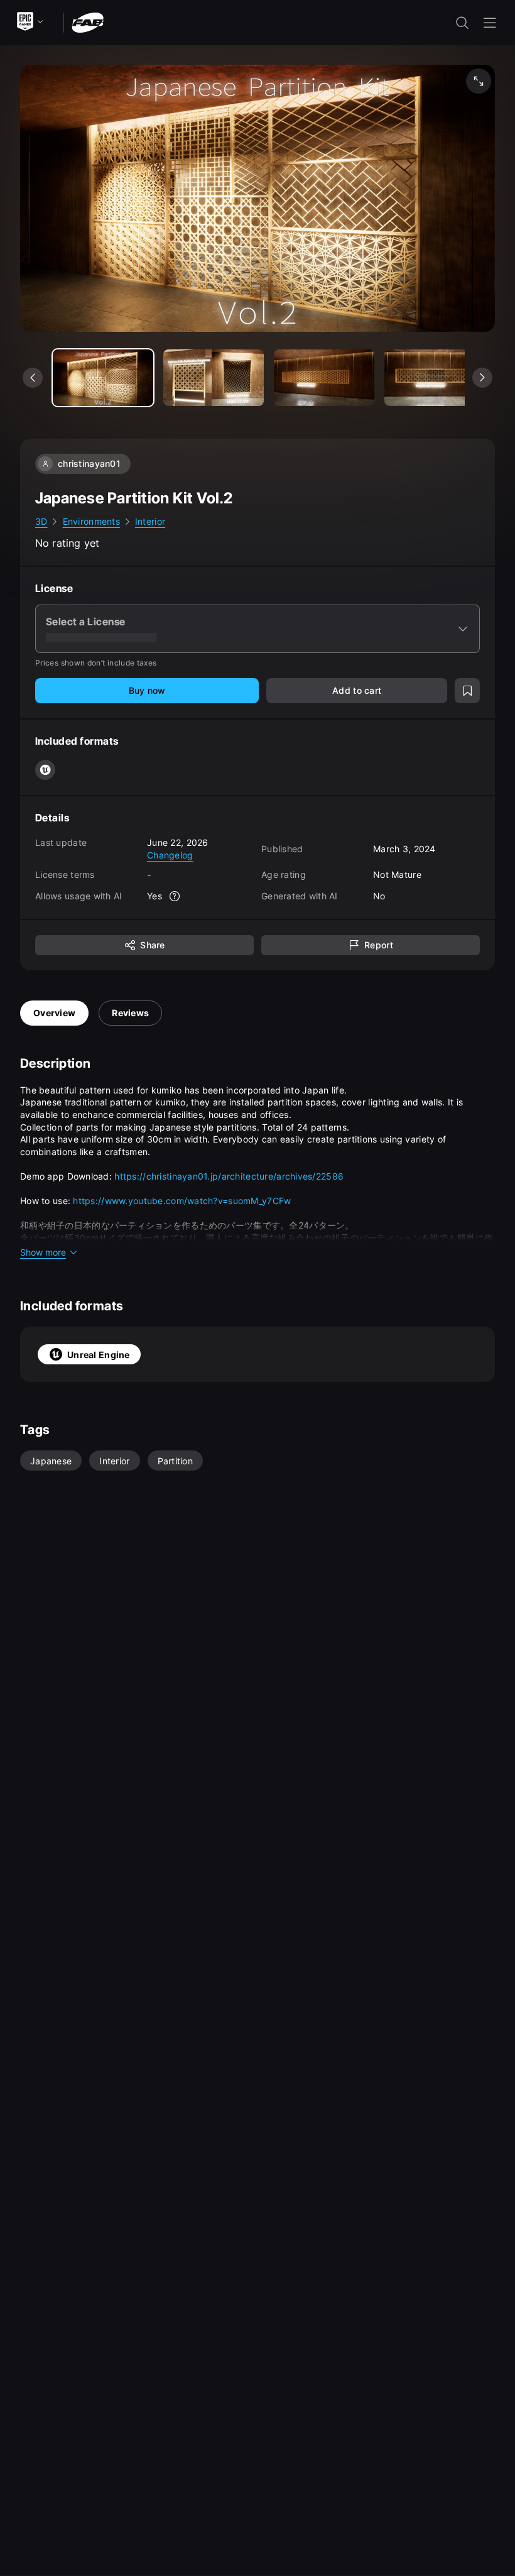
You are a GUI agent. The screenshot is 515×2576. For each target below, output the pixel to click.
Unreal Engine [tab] (99, 1355)
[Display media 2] (324, 378)
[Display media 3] (435, 378)
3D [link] (41, 521)
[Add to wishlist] (467, 691)
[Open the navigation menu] (490, 23)
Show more (43, 1252)
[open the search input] (462, 23)
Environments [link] (91, 521)
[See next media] (482, 378)
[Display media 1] (214, 378)
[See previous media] (33, 378)
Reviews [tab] (130, 1013)
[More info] (175, 896)
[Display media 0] (103, 378)
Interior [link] (150, 521)
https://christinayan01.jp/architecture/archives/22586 (229, 1176)
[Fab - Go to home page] (88, 22)
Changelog (170, 855)
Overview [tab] (54, 1013)
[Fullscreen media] (479, 81)
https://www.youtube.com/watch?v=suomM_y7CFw (182, 1201)
